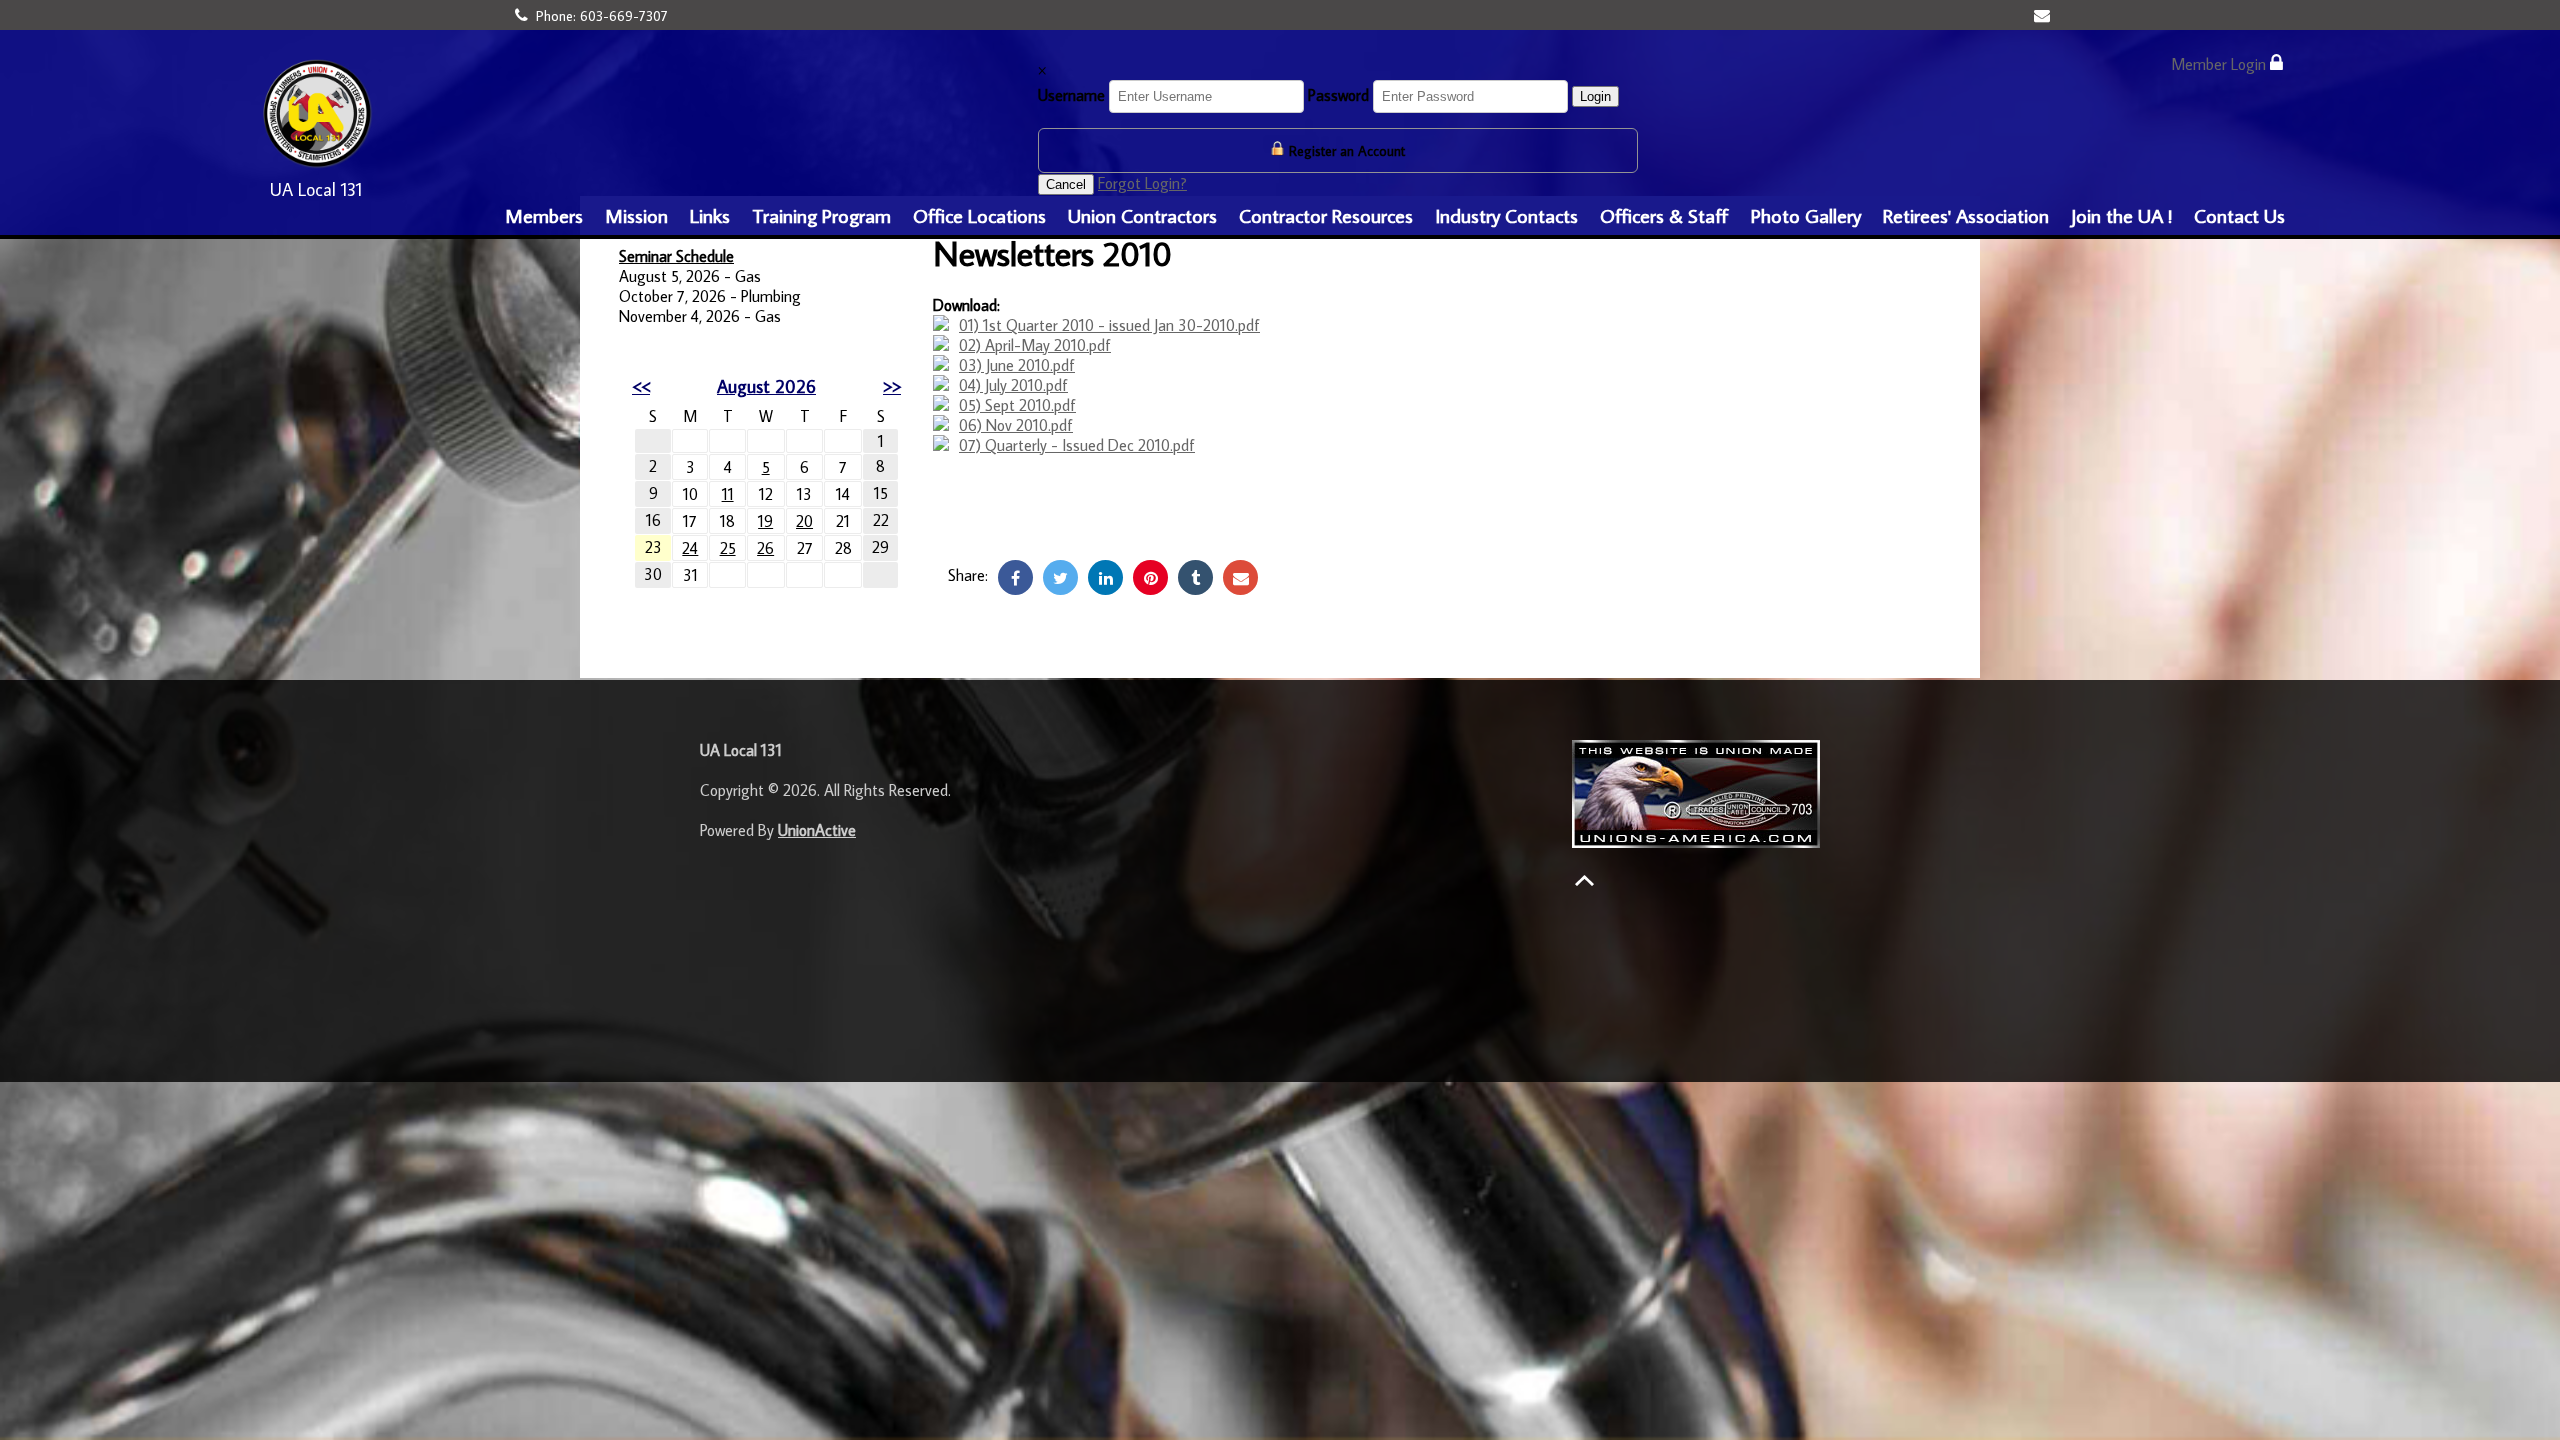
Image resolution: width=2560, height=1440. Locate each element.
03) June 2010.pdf (1017, 365)
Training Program (821, 215)
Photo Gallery (1806, 215)
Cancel (1066, 184)
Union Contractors (1142, 215)
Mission (636, 215)
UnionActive (817, 830)
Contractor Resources (1326, 215)
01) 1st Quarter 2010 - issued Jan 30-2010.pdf (1109, 325)
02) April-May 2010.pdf (1035, 345)
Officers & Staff (1664, 215)
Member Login (2220, 64)
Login (1595, 96)
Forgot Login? (1142, 183)
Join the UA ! (2121, 215)
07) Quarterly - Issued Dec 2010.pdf (1077, 445)
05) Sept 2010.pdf (1017, 405)
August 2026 (766, 386)
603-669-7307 (624, 16)
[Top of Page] (1584, 880)
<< (641, 386)
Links (710, 215)
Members (544, 215)
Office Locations (979, 215)
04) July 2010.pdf (1013, 385)
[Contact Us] (2044, 15)
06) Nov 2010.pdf (1016, 425)
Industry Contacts (1506, 215)
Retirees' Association (1966, 215)
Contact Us (2239, 215)
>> (892, 386)
